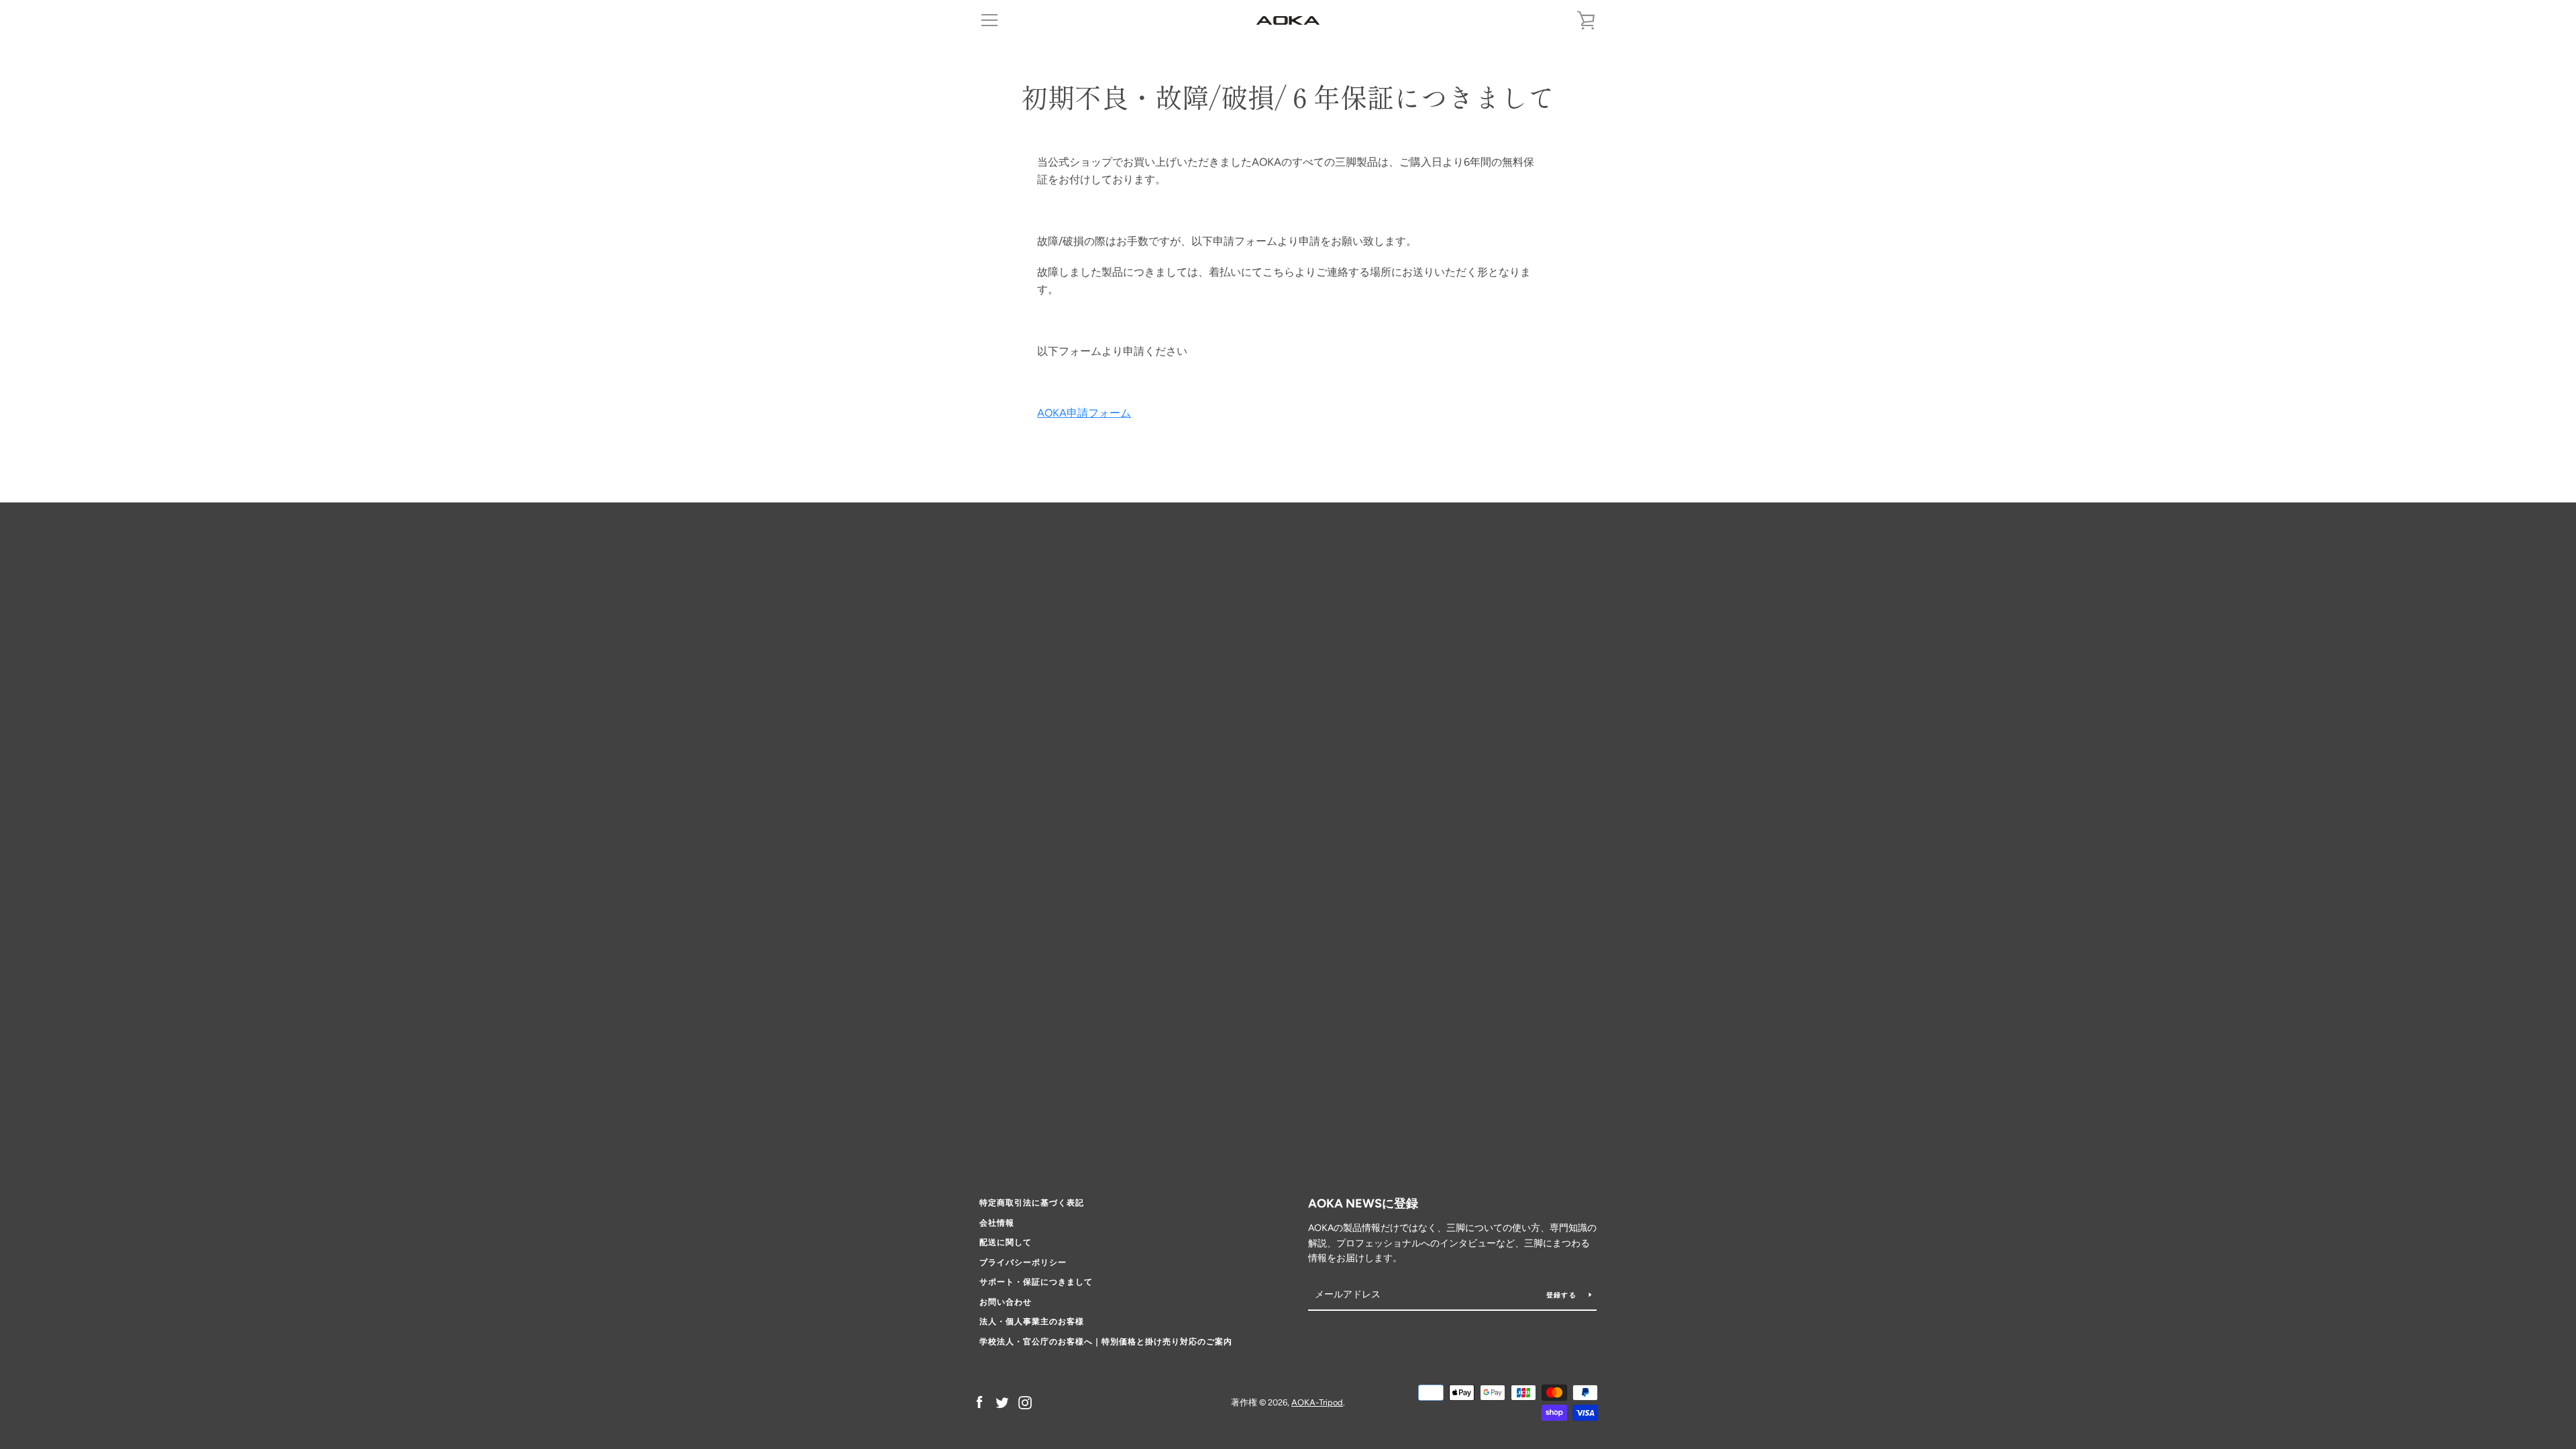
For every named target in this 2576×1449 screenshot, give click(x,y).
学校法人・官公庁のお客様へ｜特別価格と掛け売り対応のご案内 (1106, 1342)
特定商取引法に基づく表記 (1032, 1203)
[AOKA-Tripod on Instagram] (1025, 1402)
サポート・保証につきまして (1036, 1282)
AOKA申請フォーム (1084, 413)
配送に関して (1006, 1242)
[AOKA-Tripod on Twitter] (1002, 1402)
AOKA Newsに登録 (1363, 1203)
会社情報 (997, 1223)
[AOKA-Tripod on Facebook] (979, 1402)
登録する (1562, 1295)
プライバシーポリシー (1023, 1263)
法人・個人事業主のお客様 (1032, 1322)
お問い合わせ (1006, 1302)
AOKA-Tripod (1317, 1402)
